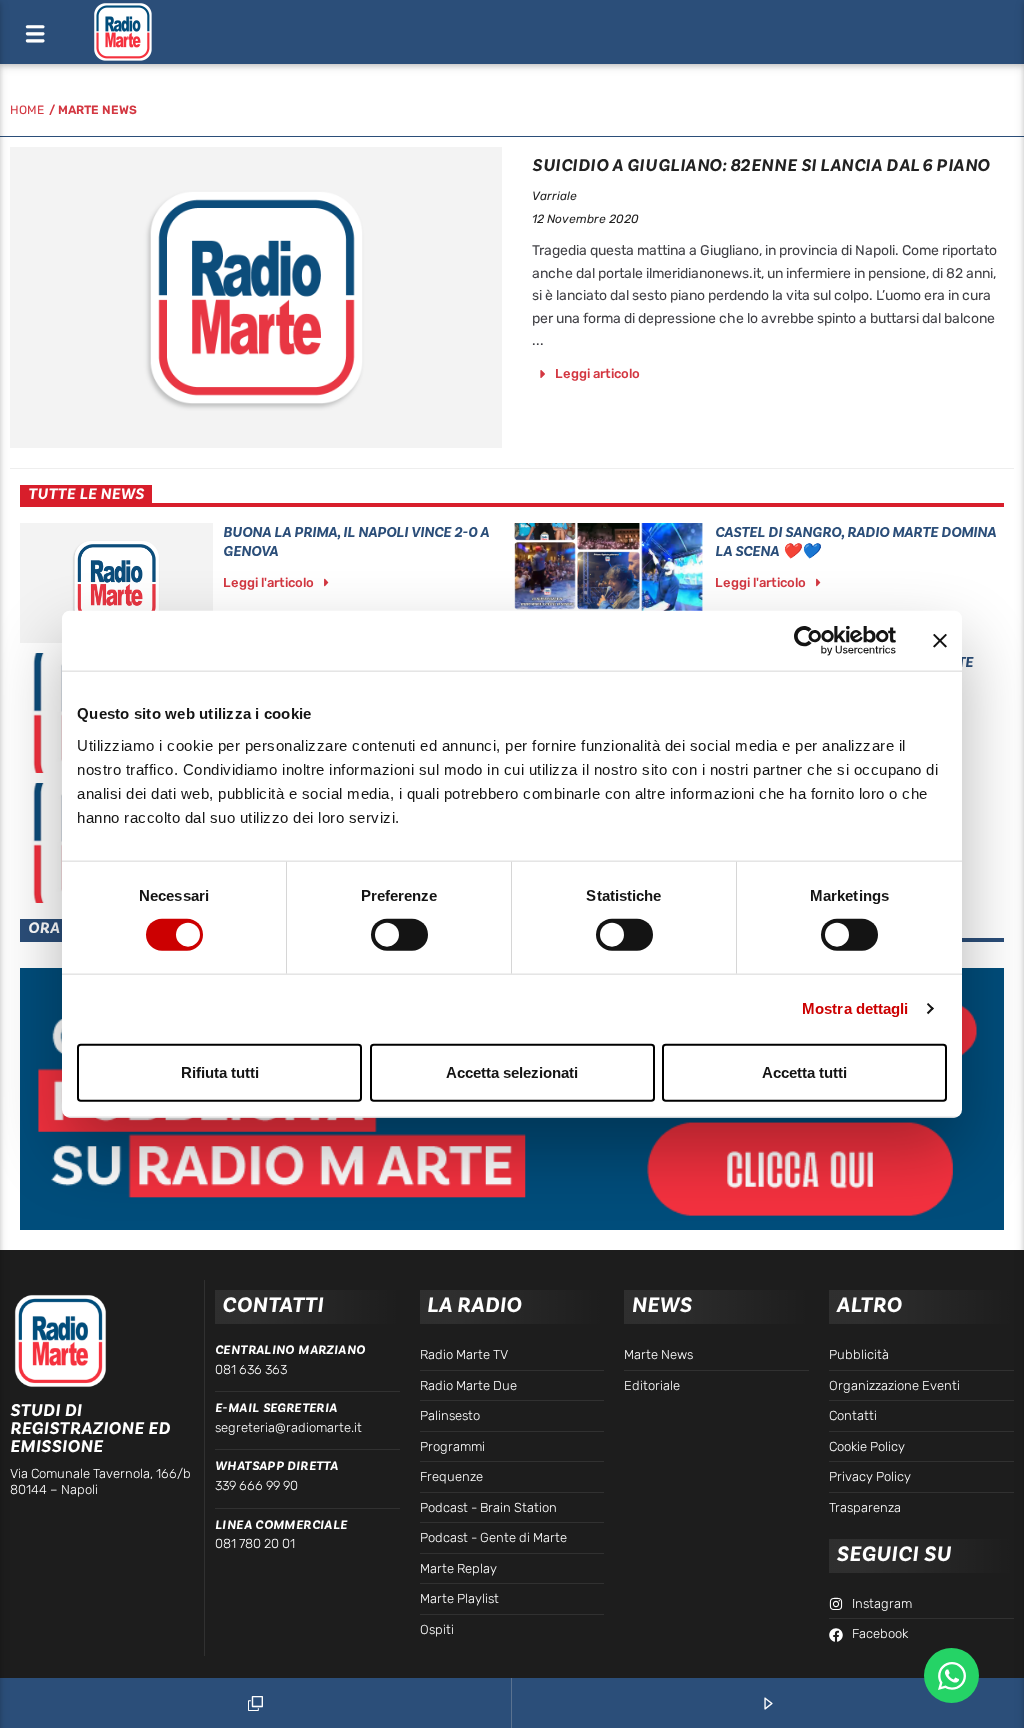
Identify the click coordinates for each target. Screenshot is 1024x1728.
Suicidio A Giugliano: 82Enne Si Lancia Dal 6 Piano (761, 165)
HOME (27, 110)
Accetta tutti (804, 1071)
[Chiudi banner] (940, 641)
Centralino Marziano (290, 1350)
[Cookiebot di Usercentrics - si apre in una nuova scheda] (808, 641)
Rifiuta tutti (220, 1071)
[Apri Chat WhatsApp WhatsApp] (951, 1675)
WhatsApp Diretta (276, 1466)
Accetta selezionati (512, 1071)
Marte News (97, 110)
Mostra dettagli (855, 1008)
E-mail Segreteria (276, 1408)
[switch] (399, 935)
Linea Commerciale (281, 1525)
